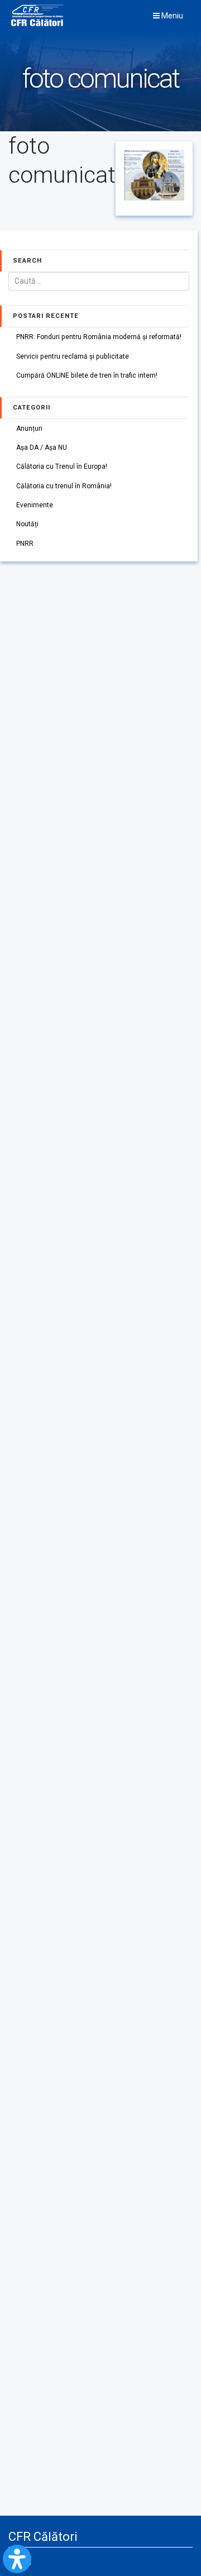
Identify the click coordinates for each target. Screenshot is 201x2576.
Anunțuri (29, 428)
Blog (24, 2561)
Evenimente (35, 505)
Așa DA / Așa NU (42, 447)
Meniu (171, 16)
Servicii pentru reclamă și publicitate (73, 356)
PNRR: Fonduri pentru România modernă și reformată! (99, 337)
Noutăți (27, 524)
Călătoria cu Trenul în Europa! (62, 466)
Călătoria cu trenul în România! (64, 486)
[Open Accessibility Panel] (17, 2559)
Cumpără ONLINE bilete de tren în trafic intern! (87, 375)
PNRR (25, 544)
